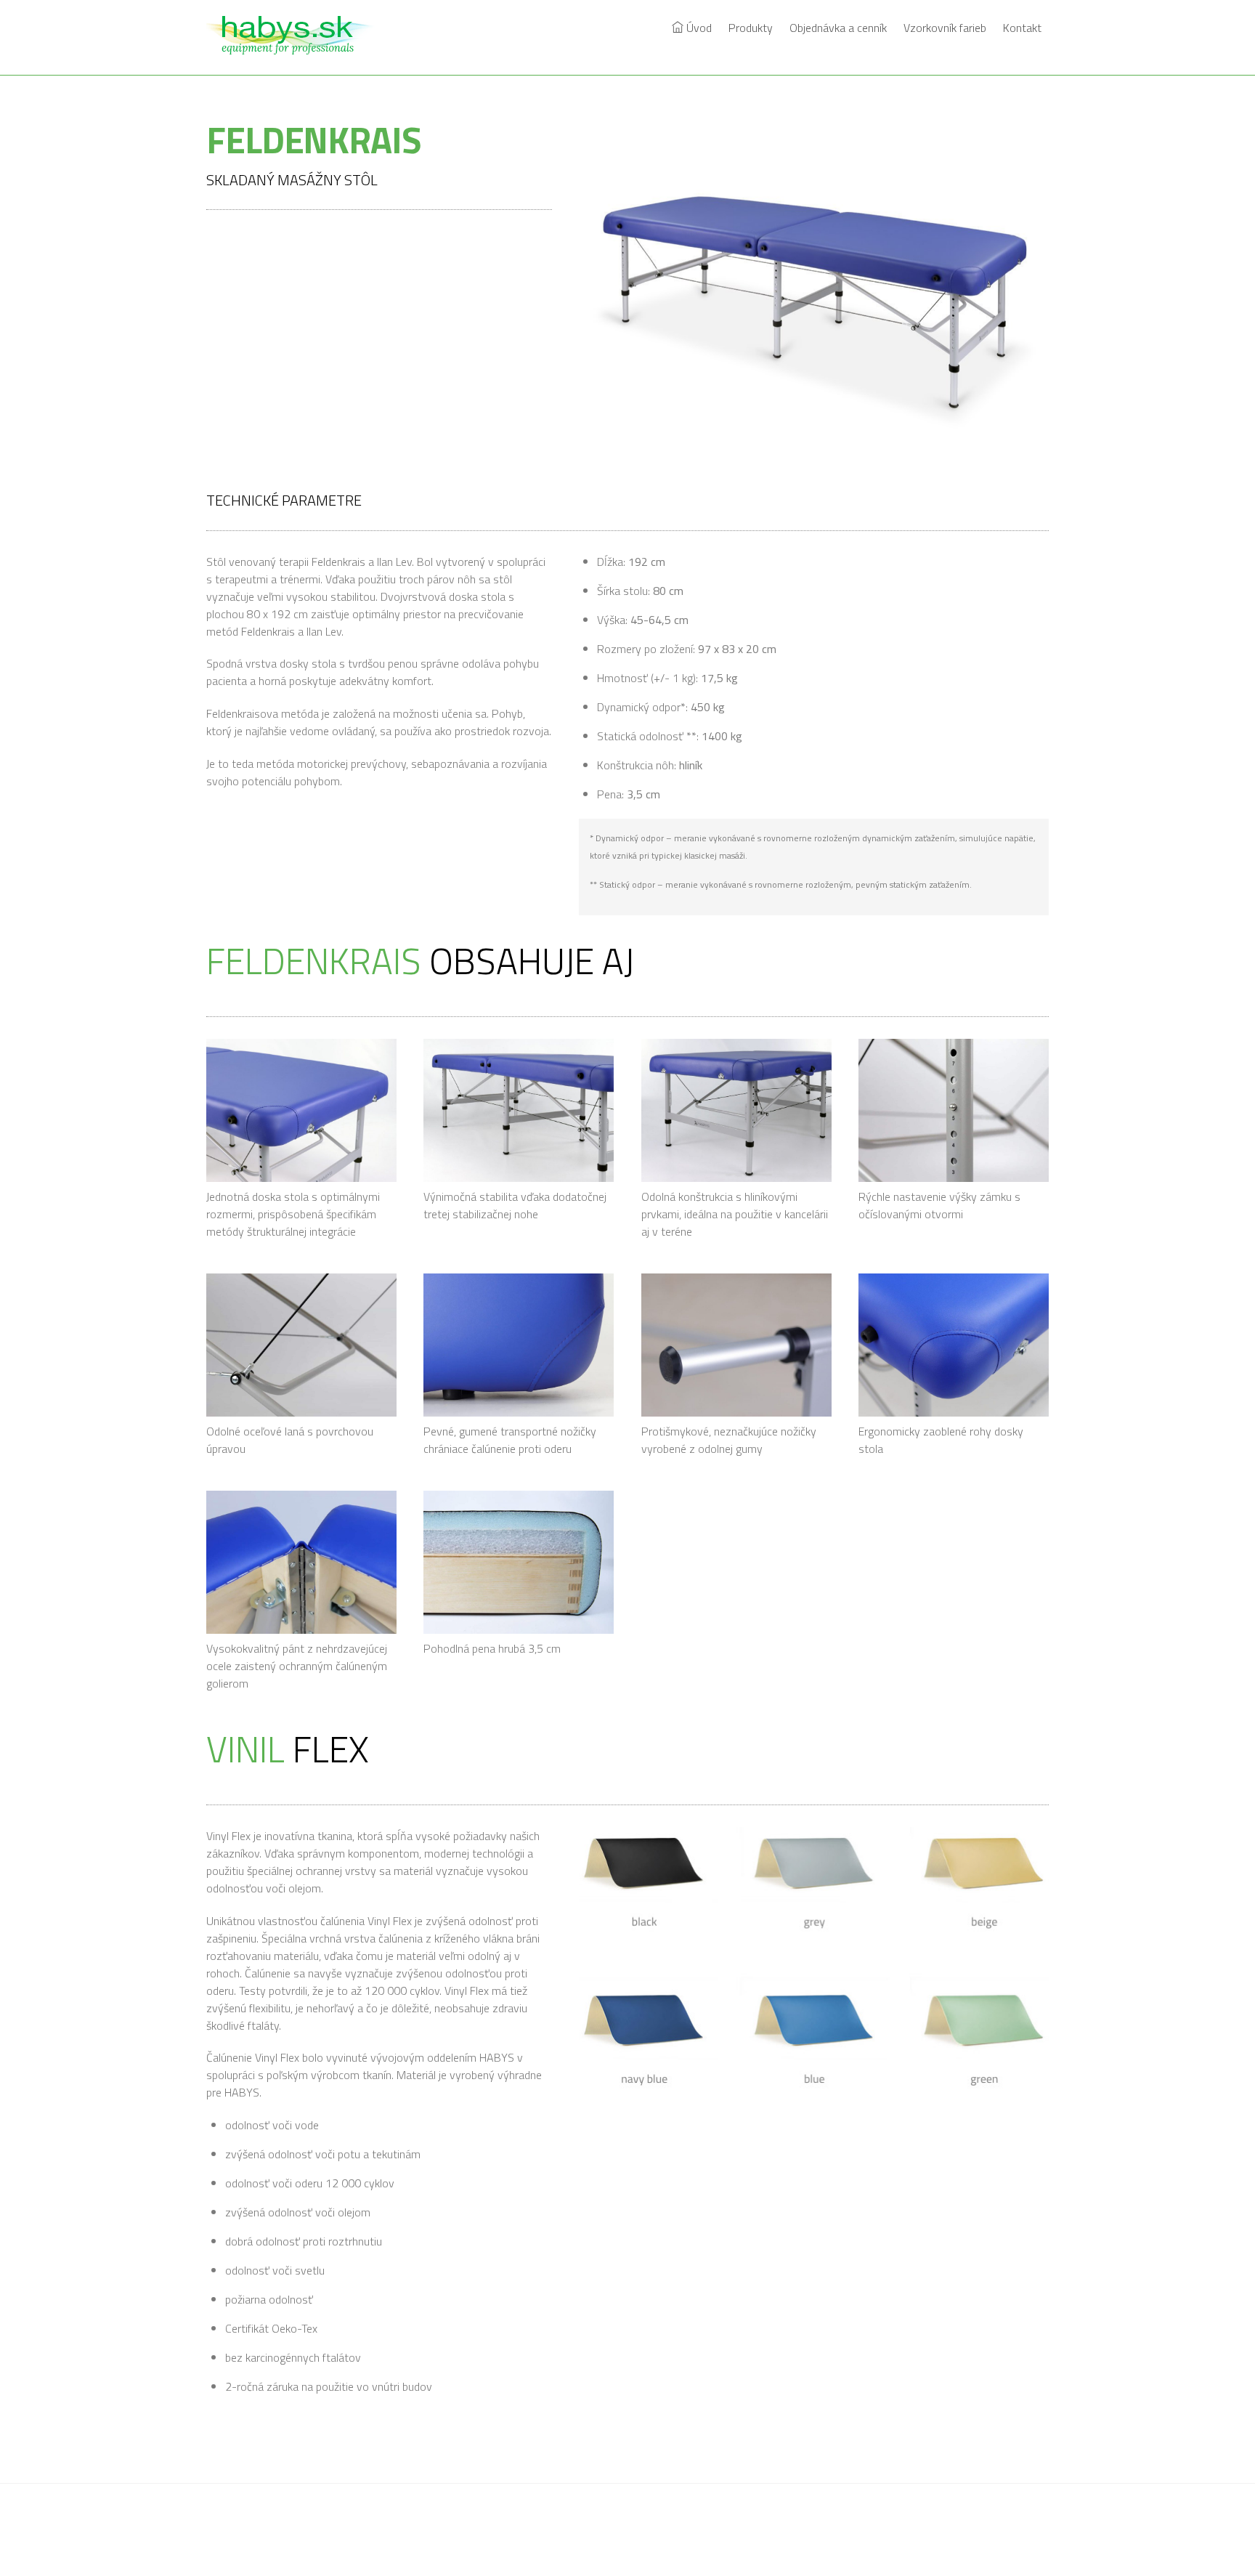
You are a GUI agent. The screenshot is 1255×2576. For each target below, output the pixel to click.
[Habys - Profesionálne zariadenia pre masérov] (297, 46)
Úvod (698, 28)
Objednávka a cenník (838, 28)
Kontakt (1022, 28)
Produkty (751, 28)
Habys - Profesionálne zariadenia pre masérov (621, 2531)
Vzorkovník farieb (945, 28)
